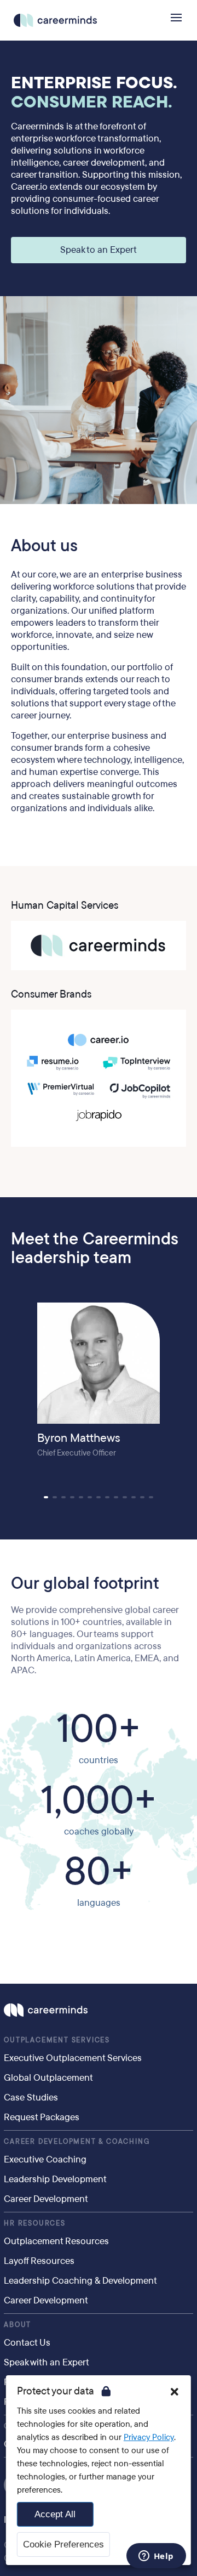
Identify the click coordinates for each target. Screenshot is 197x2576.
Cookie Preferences (63, 2544)
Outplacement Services (57, 2040)
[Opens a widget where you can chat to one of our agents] (156, 2557)
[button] (46, 1497)
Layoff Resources (39, 2261)
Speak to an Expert (99, 250)
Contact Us (27, 2343)
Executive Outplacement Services (73, 2058)
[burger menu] (176, 18)
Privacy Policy (149, 2437)
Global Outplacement (48, 2078)
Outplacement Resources (56, 2241)
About (18, 2325)
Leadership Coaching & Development (80, 2281)
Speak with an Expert (47, 2362)
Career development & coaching (77, 2142)
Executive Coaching (45, 2159)
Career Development (46, 2199)
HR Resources (35, 2223)
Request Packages (42, 2117)
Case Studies (31, 2097)
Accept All (55, 2514)
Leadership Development (55, 2179)
